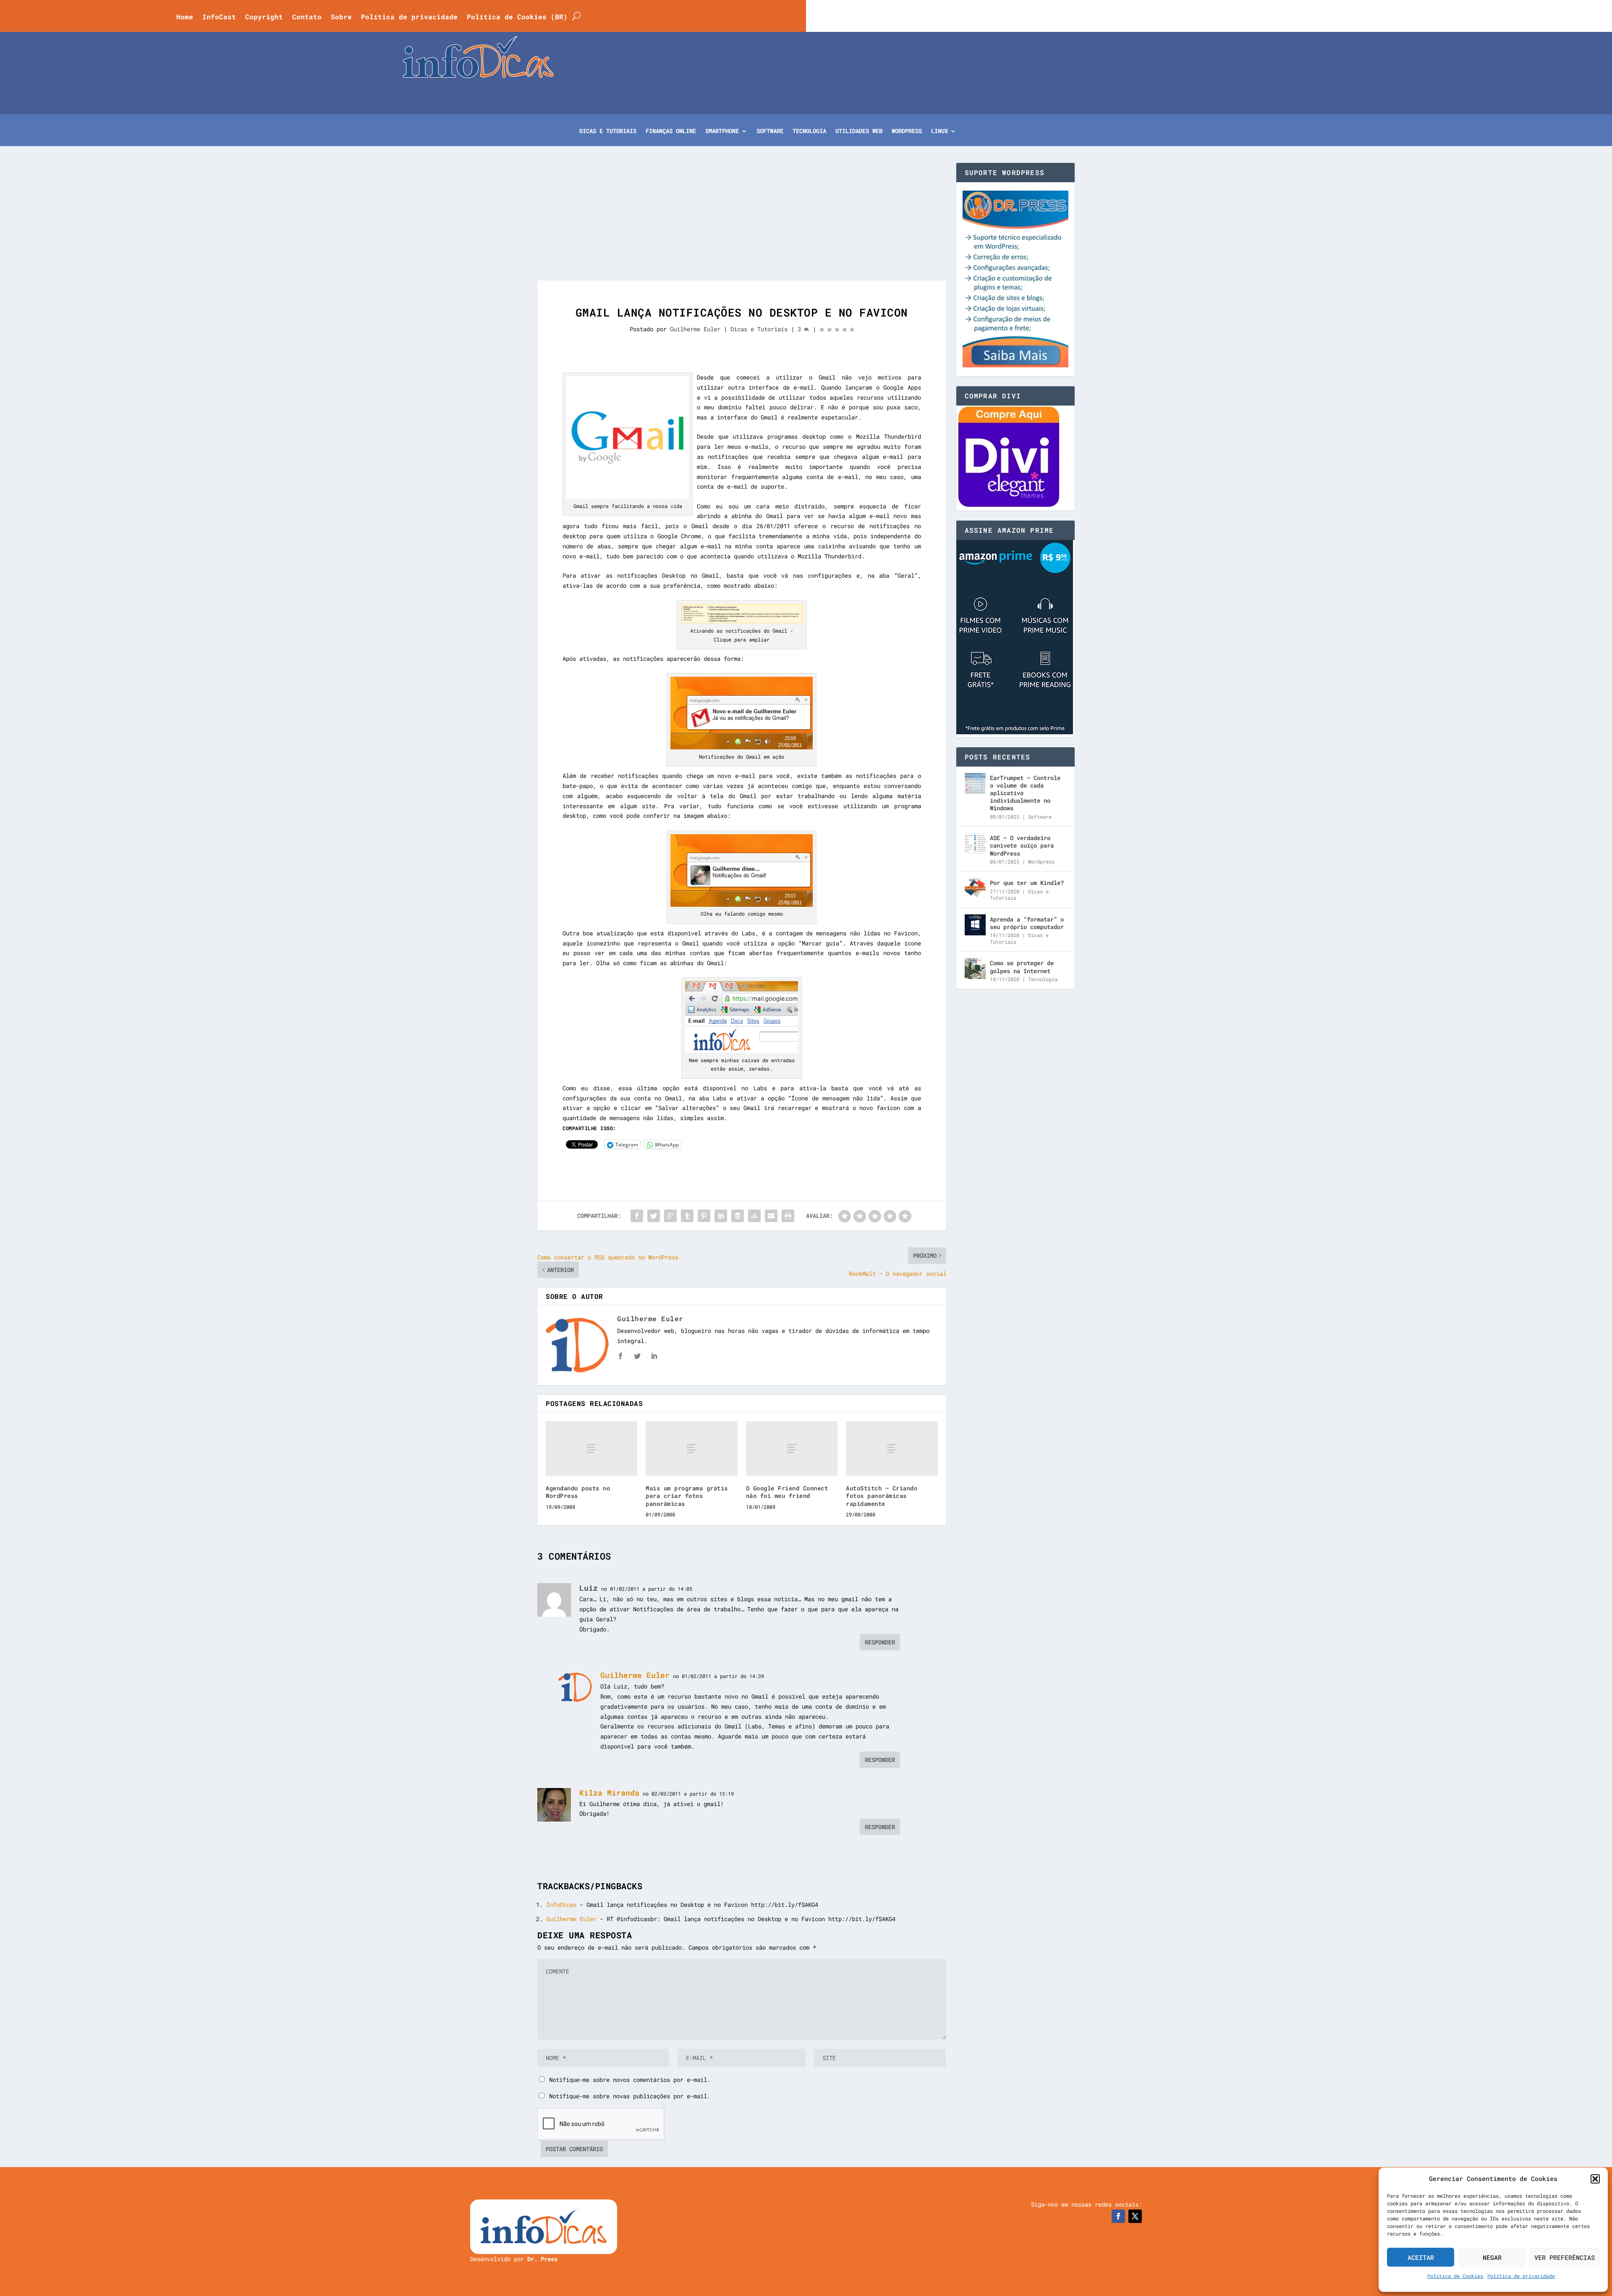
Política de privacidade (1521, 2276)
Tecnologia (809, 131)
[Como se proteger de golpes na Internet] (975, 969)
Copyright (264, 17)
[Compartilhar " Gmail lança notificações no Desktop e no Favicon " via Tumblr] (687, 1216)
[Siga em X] (1135, 2216)
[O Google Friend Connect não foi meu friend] (792, 1449)
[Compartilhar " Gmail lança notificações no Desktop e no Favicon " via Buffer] (738, 1216)
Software (770, 131)
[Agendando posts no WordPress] (591, 1449)
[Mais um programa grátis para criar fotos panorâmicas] (691, 1449)
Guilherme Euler (695, 329)
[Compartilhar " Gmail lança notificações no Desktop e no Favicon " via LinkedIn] (721, 1216)
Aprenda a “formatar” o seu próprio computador (1027, 923)
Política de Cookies (1455, 2276)
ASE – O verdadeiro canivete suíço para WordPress (1022, 845)
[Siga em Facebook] (1118, 2216)
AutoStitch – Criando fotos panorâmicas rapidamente (882, 1496)
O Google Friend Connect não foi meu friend (787, 1492)
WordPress (907, 131)
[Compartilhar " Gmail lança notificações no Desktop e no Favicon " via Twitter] (654, 1216)
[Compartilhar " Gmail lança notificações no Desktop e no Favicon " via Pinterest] (704, 1216)
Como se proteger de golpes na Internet (1022, 967)
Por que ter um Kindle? (1027, 883)
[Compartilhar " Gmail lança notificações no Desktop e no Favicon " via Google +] (670, 1216)
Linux (939, 131)
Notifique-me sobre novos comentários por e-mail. (630, 2080)
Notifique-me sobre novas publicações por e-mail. (630, 2096)
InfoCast (219, 17)
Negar (1492, 2257)
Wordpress (1041, 861)
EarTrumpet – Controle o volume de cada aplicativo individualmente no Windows (1025, 793)
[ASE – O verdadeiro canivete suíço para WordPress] (975, 843)
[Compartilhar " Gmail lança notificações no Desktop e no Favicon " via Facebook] (637, 1216)
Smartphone (722, 131)
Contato (307, 17)
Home (185, 17)
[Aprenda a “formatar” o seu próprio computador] (975, 925)
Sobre (341, 17)
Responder (880, 1642)
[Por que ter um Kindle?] (975, 888)
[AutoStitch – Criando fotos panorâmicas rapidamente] (892, 1449)
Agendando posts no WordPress (578, 1492)
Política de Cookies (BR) (517, 17)
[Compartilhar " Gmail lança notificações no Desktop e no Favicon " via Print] (788, 1216)
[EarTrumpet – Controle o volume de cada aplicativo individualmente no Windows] (975, 783)
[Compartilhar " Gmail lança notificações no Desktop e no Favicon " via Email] (771, 1216)
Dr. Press (542, 2259)
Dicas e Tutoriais (608, 131)
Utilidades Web (859, 131)
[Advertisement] (742, 222)
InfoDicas (561, 1905)
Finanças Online (671, 131)
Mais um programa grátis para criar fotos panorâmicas (687, 1496)
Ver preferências (1565, 2257)
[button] (1595, 2179)
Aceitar (1421, 2257)
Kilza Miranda (609, 1793)
